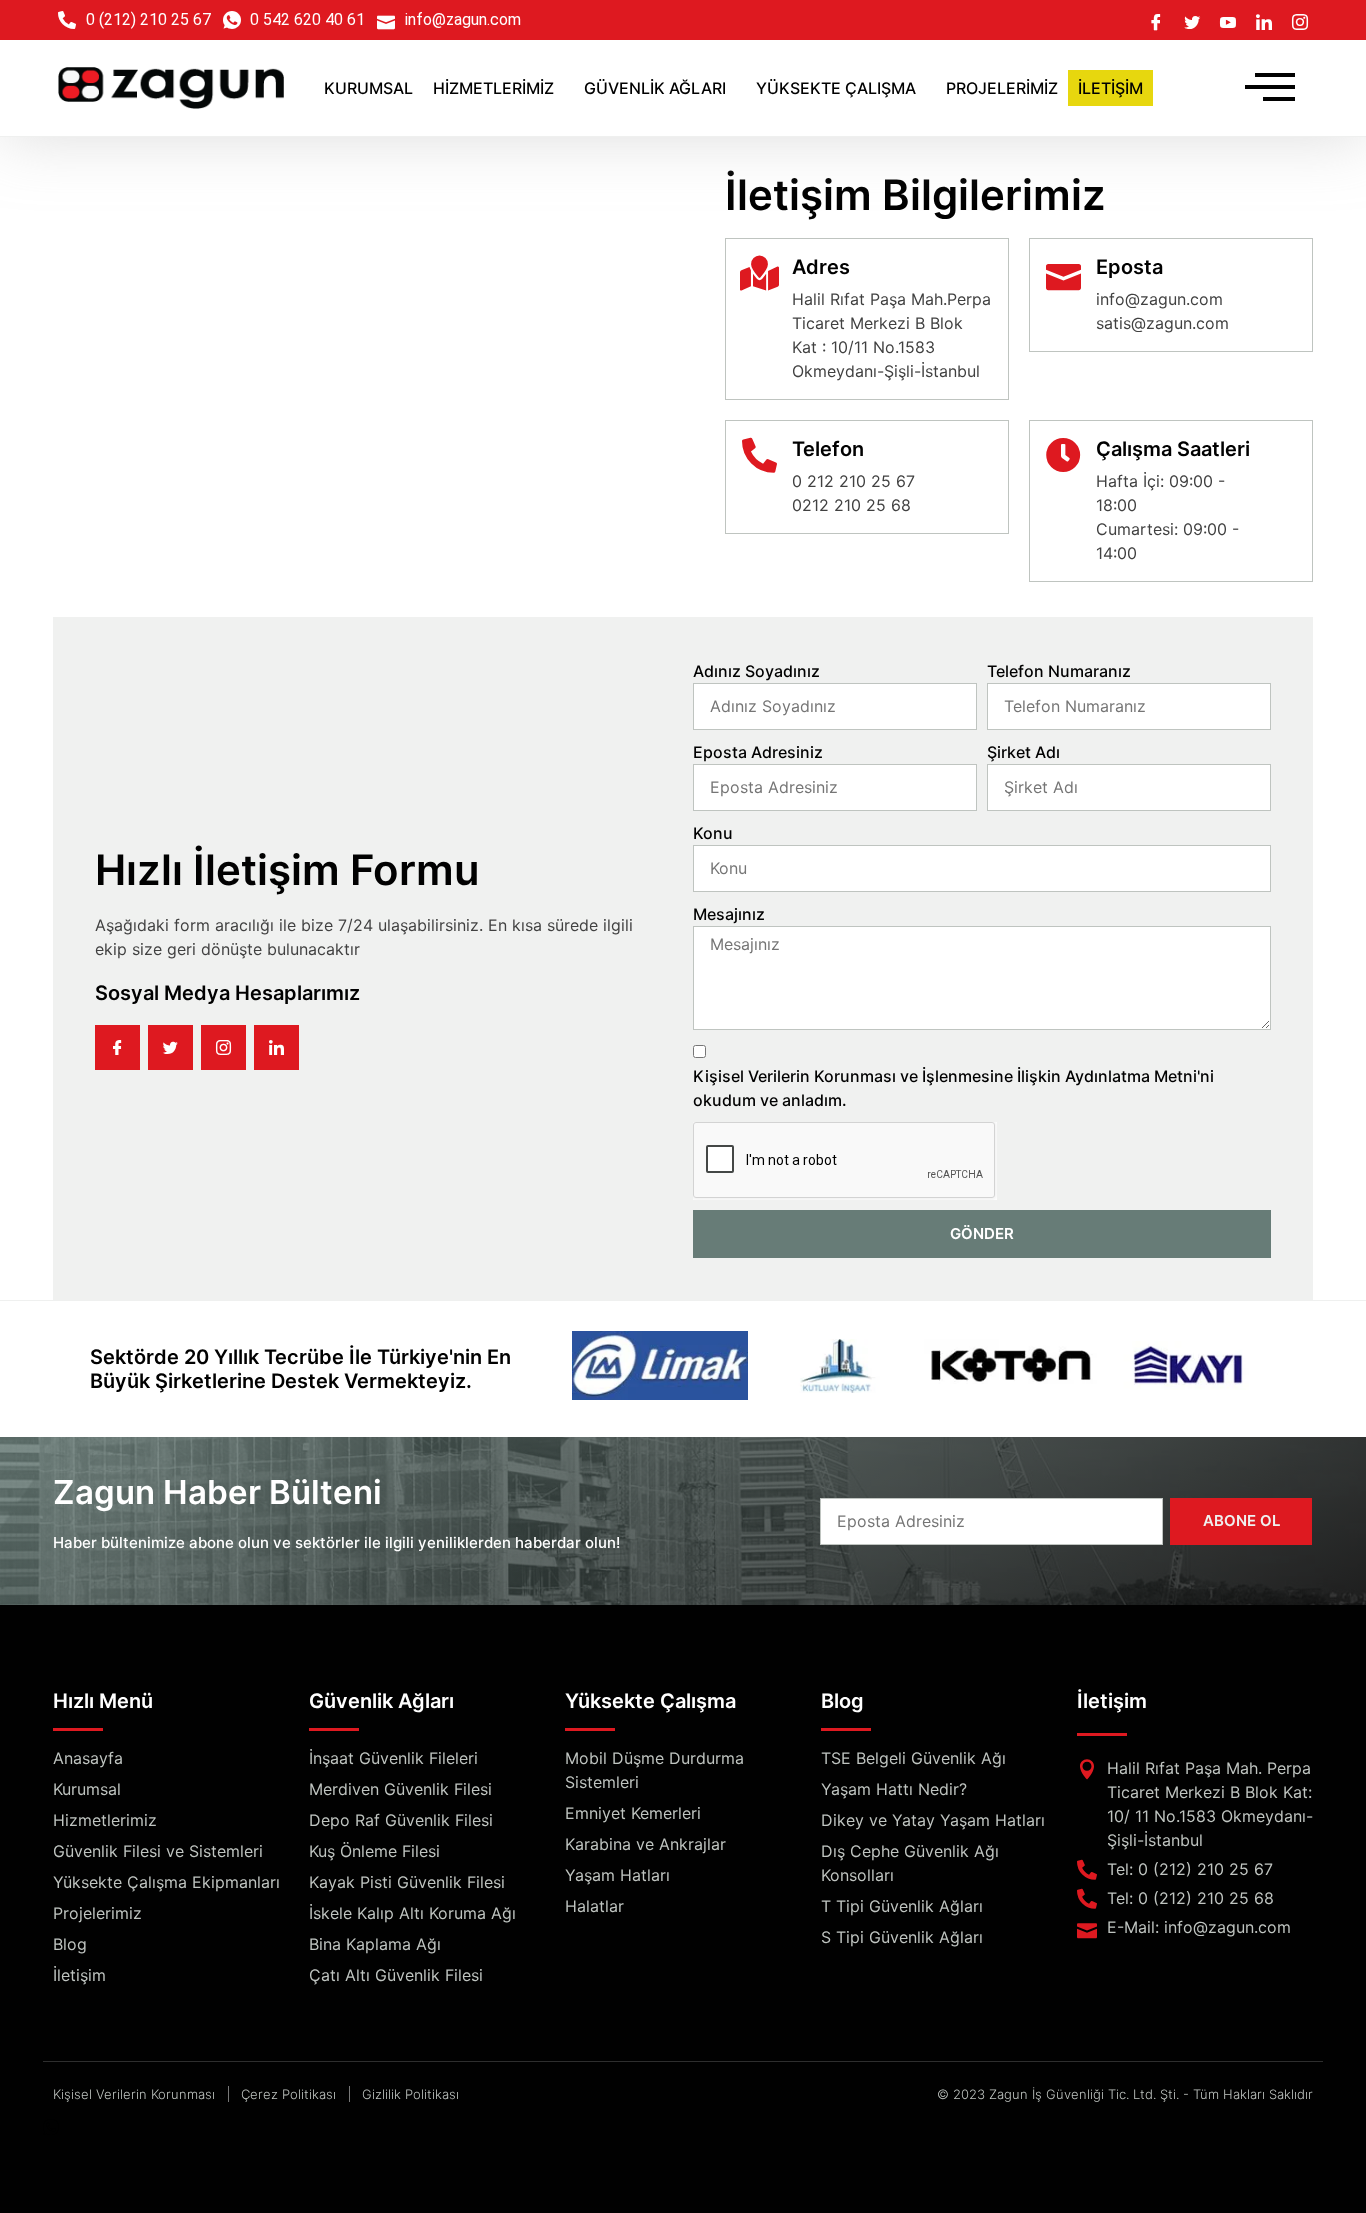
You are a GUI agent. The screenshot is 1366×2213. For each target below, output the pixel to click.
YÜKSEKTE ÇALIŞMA (836, 88)
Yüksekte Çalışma (650, 1701)
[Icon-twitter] (170, 1047)
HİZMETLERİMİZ (493, 88)
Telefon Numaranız (1059, 671)
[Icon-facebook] (117, 1047)
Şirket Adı (1023, 752)
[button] (498, 88)
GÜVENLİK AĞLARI (655, 88)
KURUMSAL (368, 88)
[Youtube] (1228, 20)
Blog (842, 1701)
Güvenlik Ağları (381, 1701)
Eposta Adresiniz (758, 752)
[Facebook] (1156, 20)
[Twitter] (1192, 20)
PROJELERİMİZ (1002, 88)
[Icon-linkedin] (276, 1047)
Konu (713, 833)
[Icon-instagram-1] (223, 1047)
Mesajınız (729, 914)
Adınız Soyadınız (756, 671)
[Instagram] (1300, 20)
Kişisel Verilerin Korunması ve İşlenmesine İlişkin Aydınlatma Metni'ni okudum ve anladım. (953, 1088)
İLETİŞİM (1110, 88)
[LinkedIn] (1264, 20)
